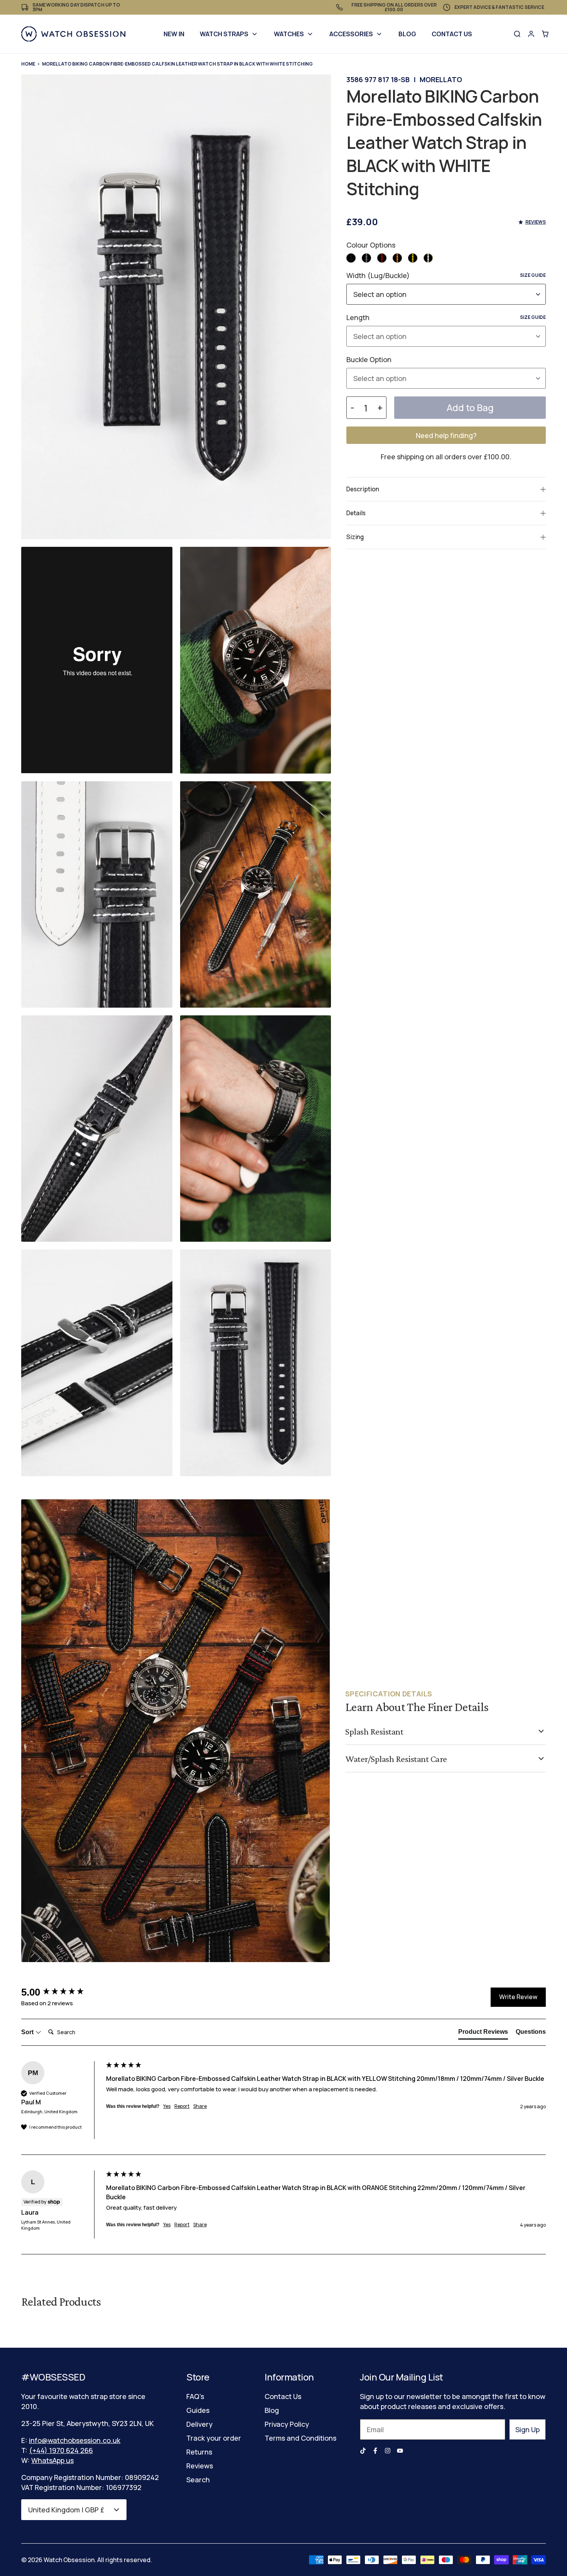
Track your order (214, 2438)
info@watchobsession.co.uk (75, 2440)
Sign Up (527, 2429)
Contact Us (452, 34)
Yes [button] (167, 2106)
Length (446, 317)
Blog (407, 34)
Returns (199, 2452)
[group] (62, 1992)
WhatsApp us (52, 2460)
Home (28, 64)
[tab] (483, 2033)
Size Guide (533, 275)
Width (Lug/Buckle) (446, 275)
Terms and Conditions (300, 2438)
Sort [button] (28, 2032)
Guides (198, 2410)
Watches (289, 34)
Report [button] (182, 2106)
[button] (351, 258)
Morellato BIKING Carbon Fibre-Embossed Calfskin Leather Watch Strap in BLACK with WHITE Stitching (177, 64)
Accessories (351, 34)
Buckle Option (369, 359)
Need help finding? (446, 435)
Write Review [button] (518, 1997)
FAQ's (195, 2396)
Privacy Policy (287, 2424)
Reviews (200, 2466)
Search (198, 2480)
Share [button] (200, 2106)
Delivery (199, 2424)
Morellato (441, 79)
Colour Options (371, 245)
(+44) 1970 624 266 (61, 2450)
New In (174, 34)
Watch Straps (224, 34)
